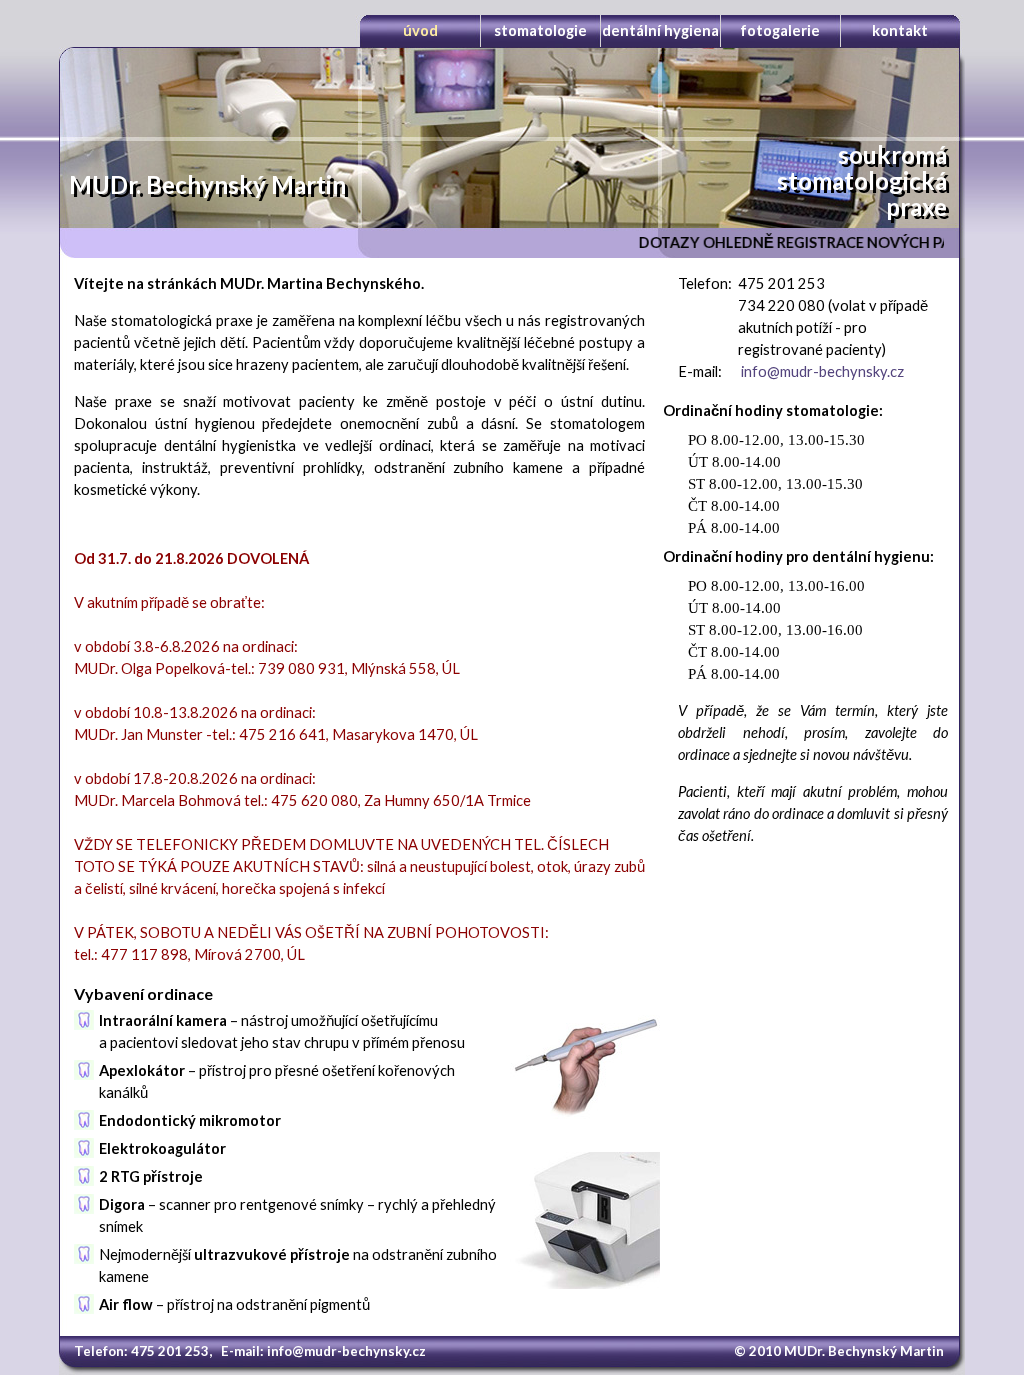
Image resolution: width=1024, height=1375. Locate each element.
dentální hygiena (660, 30)
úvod (420, 30)
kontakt (900, 30)
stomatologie (540, 30)
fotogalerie (780, 30)
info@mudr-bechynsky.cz (822, 371)
